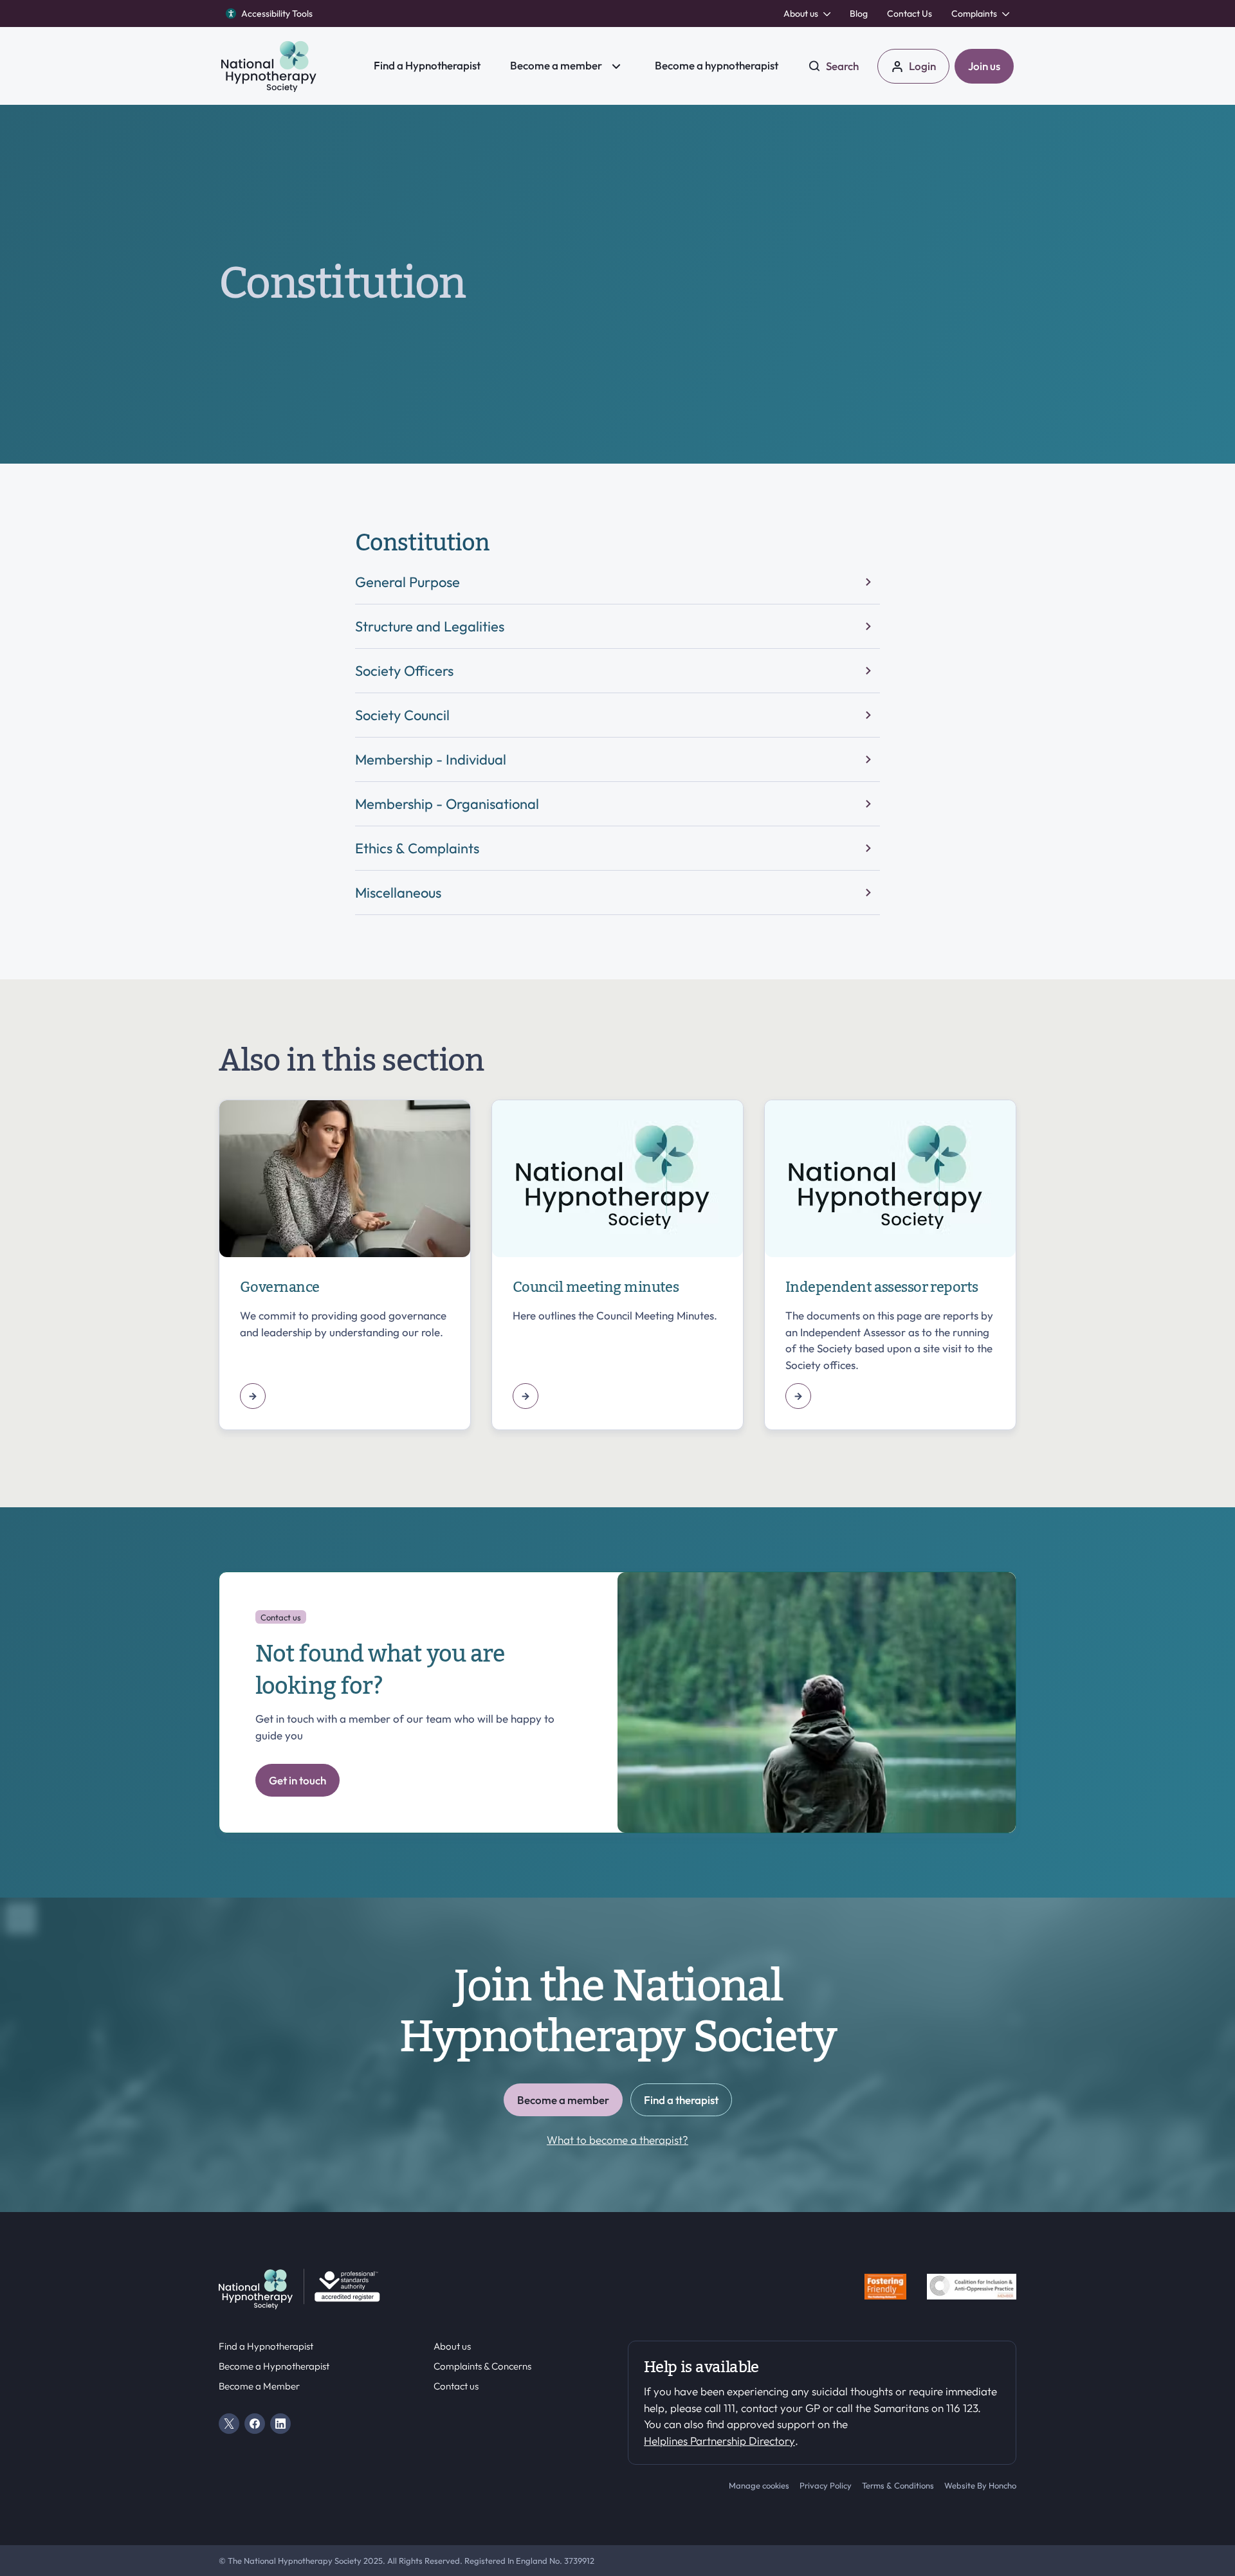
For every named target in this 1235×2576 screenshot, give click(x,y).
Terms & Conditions (898, 2485)
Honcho (1002, 2485)
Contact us (456, 2386)
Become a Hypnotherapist (274, 2366)
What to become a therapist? (617, 2140)
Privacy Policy (826, 2485)
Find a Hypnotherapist (266, 2346)
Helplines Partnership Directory (719, 2441)
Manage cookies (759, 2485)
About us (452, 2346)
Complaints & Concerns (482, 2366)
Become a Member (259, 2386)
